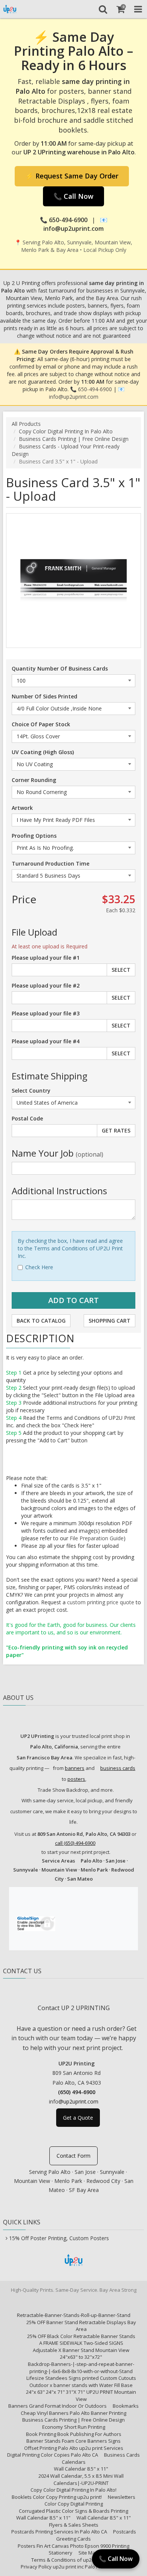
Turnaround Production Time (51, 863)
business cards (118, 1768)
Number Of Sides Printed (44, 696)
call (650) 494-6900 (75, 1843)
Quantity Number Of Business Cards (60, 668)
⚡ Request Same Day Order (72, 176)
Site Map (88, 2553)
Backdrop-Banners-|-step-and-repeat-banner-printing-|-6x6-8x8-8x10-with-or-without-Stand (81, 2368)
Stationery (60, 2553)
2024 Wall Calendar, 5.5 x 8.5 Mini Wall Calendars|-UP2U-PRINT (81, 2479)
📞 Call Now (73, 196)
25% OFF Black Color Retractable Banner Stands (81, 2336)
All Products (26, 424)
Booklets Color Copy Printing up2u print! (57, 2497)
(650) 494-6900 (77, 2092)
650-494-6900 (95, 389)
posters (76, 1779)
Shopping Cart (109, 1321)
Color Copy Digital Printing (74, 2504)
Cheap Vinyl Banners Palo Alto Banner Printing (73, 2413)
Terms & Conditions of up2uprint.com (73, 2560)
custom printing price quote (101, 1602)
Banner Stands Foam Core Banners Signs (73, 2441)
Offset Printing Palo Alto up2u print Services (74, 2448)
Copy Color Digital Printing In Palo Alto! (73, 2490)
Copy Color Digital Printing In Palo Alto (66, 431)
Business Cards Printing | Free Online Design (74, 439)
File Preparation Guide (97, 1538)
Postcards (125, 2532)
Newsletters (122, 2497)
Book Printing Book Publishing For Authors (74, 2434)
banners (75, 1768)
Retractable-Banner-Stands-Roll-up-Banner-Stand (74, 2315)
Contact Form (73, 2156)
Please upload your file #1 (46, 958)
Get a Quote (78, 2118)
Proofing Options (34, 836)
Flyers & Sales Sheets (74, 2525)
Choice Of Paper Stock (41, 724)
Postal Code (27, 1118)
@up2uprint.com (78, 2101)
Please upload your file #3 (46, 1013)
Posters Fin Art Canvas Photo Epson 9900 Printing (73, 2546)
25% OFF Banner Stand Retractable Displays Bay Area (81, 2326)
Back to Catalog (41, 1321)
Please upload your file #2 (46, 985)
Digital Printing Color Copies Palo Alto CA (53, 2455)
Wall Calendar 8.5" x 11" (81, 2469)
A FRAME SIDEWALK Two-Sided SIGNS (81, 2343)
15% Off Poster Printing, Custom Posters (59, 2238)
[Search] (103, 9)
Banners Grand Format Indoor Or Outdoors (57, 2406)
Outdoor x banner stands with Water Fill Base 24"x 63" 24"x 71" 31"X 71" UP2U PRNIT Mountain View (81, 2392)
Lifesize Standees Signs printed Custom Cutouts (81, 2378)
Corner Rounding (34, 780)
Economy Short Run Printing (74, 2427)
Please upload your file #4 (46, 1041)
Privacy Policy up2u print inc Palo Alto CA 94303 (73, 2567)
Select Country (31, 1091)
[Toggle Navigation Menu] (138, 9)
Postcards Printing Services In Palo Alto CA (59, 2532)
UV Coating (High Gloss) (43, 752)
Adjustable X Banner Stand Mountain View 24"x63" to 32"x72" (81, 2354)
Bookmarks (126, 2406)
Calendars (74, 2462)
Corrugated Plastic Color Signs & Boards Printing (73, 2511)
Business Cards (122, 2455)
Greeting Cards (73, 2539)
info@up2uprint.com (74, 397)
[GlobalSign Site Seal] (36, 1922)
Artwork (22, 808)
